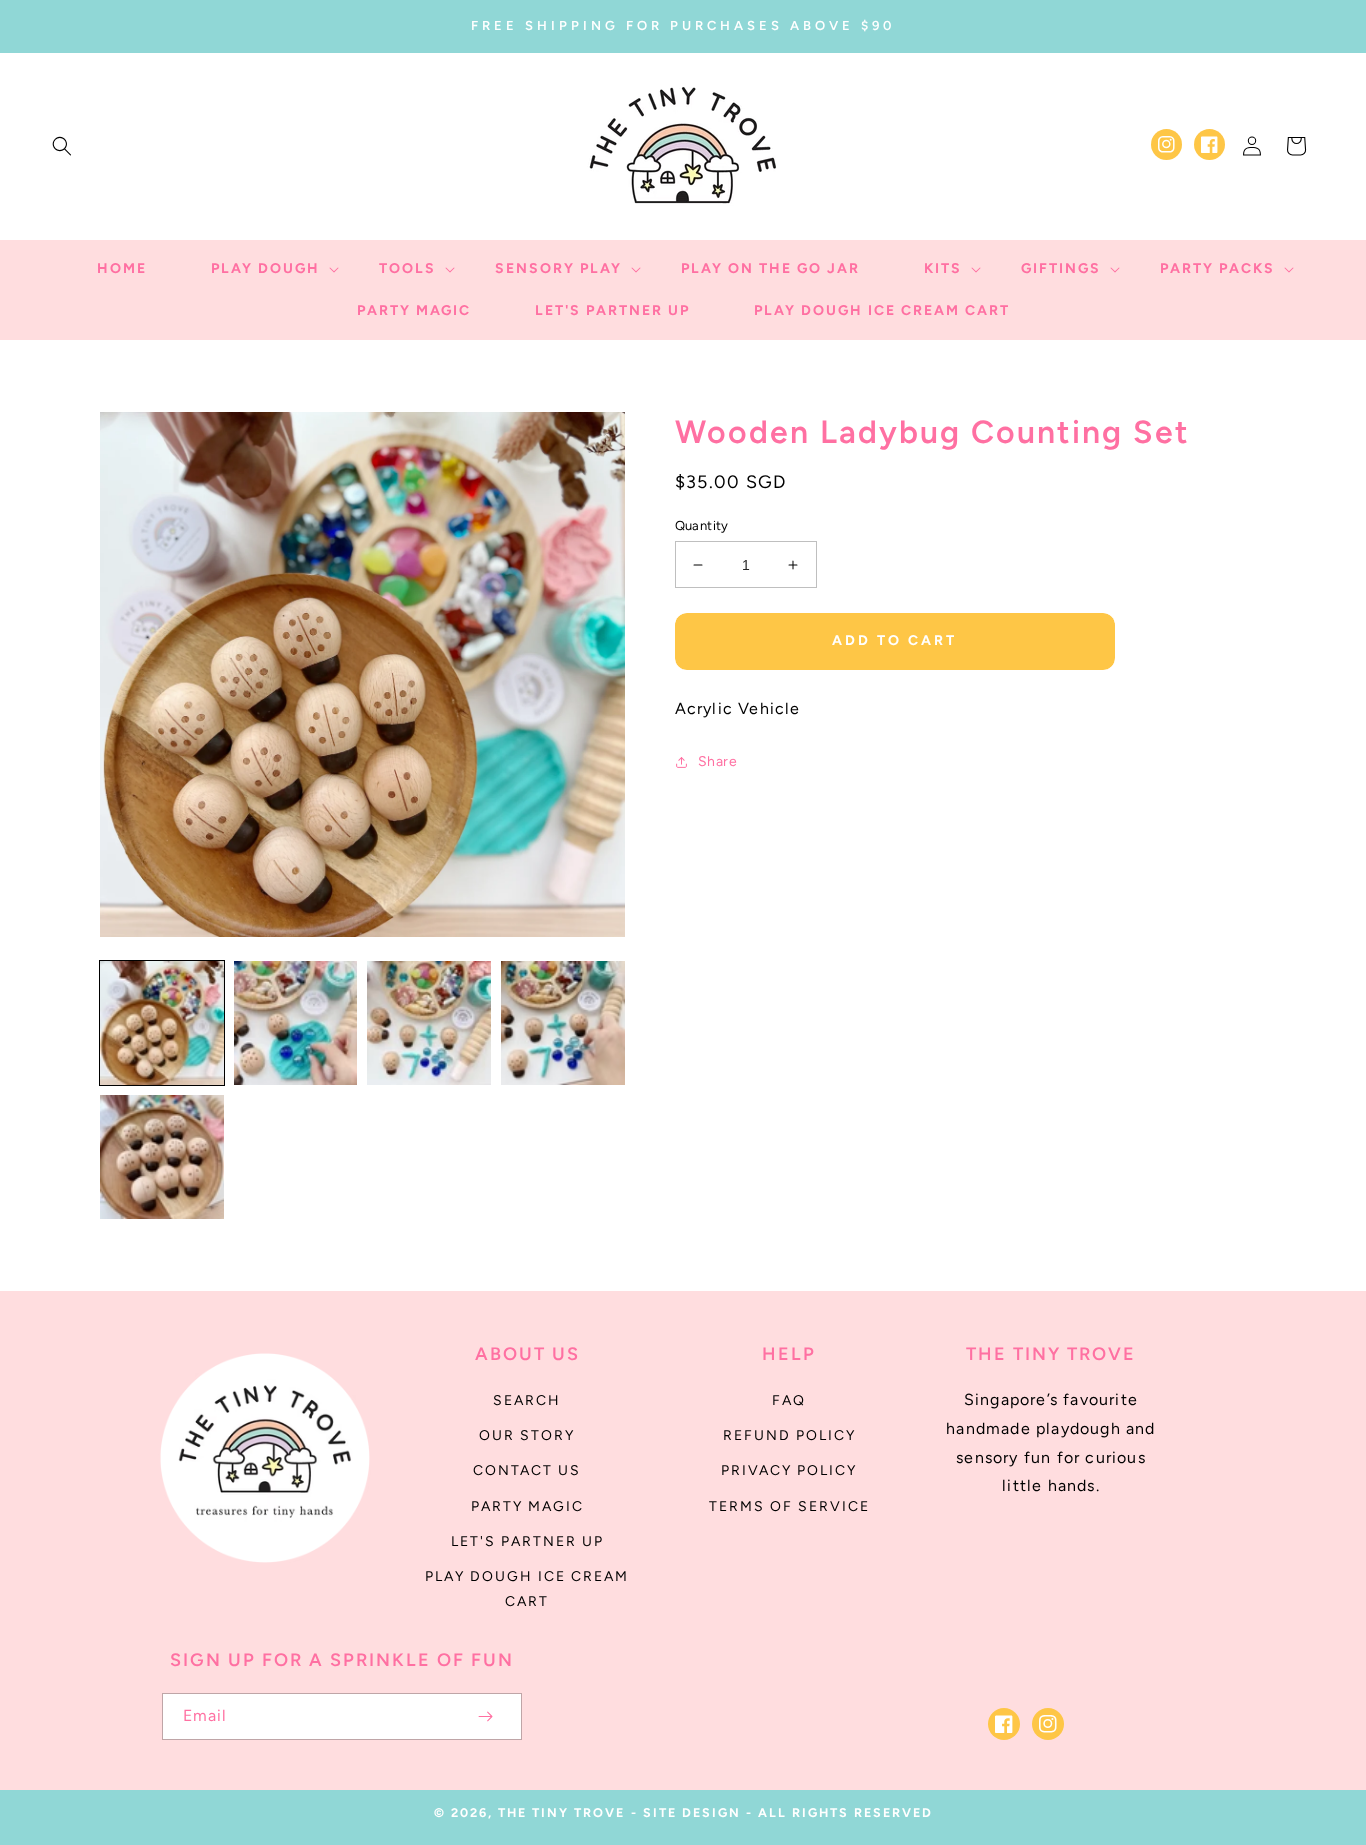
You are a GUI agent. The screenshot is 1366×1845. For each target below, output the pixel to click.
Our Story (527, 1435)
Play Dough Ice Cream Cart (527, 1589)
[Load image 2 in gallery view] (296, 1023)
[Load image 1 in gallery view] (162, 1023)
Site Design (692, 1812)
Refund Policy (789, 1435)
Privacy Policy (789, 1470)
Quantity (702, 525)
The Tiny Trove (561, 1812)
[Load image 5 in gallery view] (162, 1157)
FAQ (789, 1400)
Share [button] (718, 761)
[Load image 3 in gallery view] (429, 1023)
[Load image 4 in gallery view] (563, 1023)
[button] (62, 146)
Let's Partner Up (527, 1541)
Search (527, 1400)
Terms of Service (789, 1506)
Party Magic (527, 1506)
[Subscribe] (486, 1716)
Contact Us (527, 1470)
